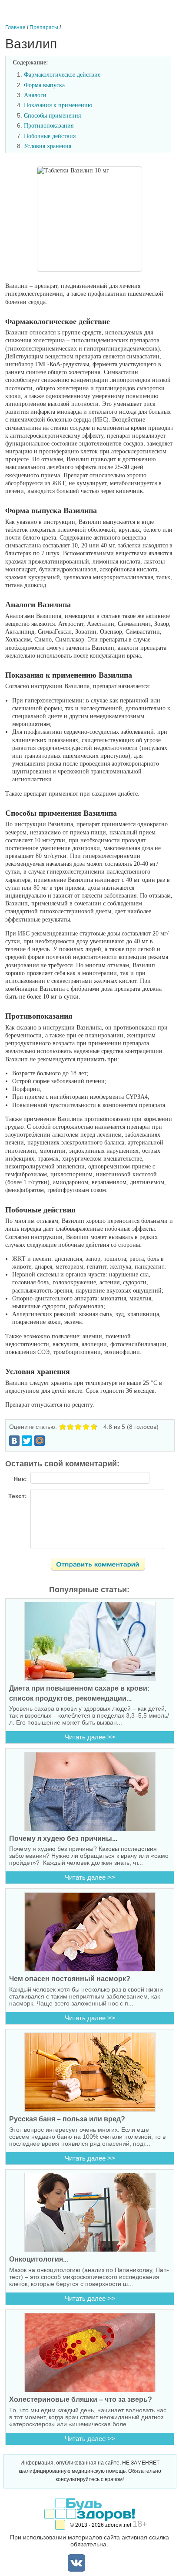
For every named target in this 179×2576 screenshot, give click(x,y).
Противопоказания (49, 126)
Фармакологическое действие (62, 75)
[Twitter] (27, 1441)
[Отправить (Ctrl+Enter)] (103, 1566)
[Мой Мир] (40, 1441)
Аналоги (35, 95)
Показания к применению (58, 105)
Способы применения (52, 116)
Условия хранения (48, 146)
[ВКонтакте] (14, 1441)
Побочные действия (50, 136)
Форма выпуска (44, 85)
